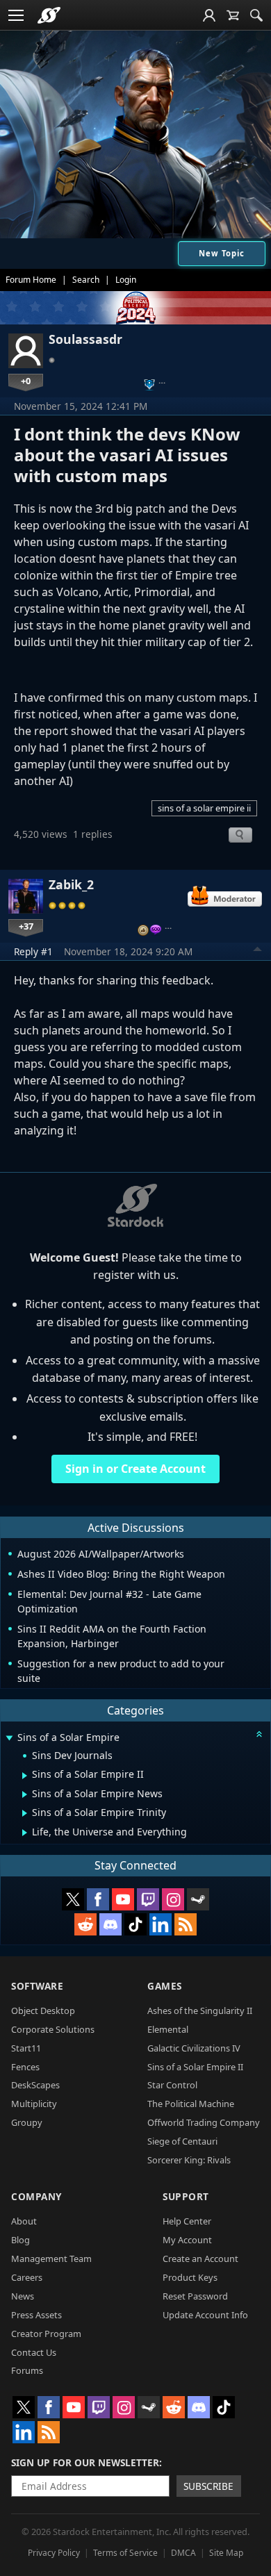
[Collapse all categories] (259, 1734)
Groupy (27, 2122)
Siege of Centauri (182, 2141)
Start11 (26, 2048)
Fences (25, 2067)
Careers (27, 2277)
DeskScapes (35, 2085)
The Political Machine (191, 2104)
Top (258, 951)
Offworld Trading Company (204, 2122)
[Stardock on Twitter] (73, 1899)
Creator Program (46, 2334)
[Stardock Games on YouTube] (123, 1899)
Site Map (226, 2553)
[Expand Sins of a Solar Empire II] (25, 1776)
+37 (26, 926)
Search (86, 280)
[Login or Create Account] (209, 15)
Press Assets (36, 2315)
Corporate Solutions (53, 2029)
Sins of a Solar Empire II (195, 2067)
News (23, 2296)
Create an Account (200, 2259)
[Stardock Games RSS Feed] (186, 1924)
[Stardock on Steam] (198, 1899)
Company (36, 2196)
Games (165, 1986)
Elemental (168, 2029)
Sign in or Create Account (135, 1469)
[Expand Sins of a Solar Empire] (9, 1739)
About (24, 2221)
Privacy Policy (54, 2553)
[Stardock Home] (49, 15)
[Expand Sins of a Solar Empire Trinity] (25, 1813)
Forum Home (31, 280)
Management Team (51, 2259)
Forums (27, 2370)
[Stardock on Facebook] (98, 1899)
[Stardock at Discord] (110, 1924)
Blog (20, 2240)
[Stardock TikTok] (135, 1924)
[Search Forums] (256, 15)
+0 (26, 381)
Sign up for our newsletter (85, 2462)
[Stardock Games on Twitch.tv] (148, 1899)
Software (37, 1986)
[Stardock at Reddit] (85, 1924)
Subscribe (208, 2486)
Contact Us (34, 2352)
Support (186, 2196)
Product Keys (190, 2277)
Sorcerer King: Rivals (189, 2160)
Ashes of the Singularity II (200, 2011)
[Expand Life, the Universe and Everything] (25, 1833)
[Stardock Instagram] (173, 1899)
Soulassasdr (85, 339)
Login (126, 280)
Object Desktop (43, 2011)
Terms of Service (125, 2553)
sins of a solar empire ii (204, 808)
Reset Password (195, 2296)
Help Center (187, 2221)
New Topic (222, 253)
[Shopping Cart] (233, 15)
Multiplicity (34, 2104)
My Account (187, 2240)
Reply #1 (33, 951)
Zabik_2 (71, 884)
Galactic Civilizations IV (194, 2048)
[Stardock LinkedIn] (161, 1924)
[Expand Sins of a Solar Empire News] (25, 1794)
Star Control (172, 2085)
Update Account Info (205, 2315)
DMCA (183, 2553)
